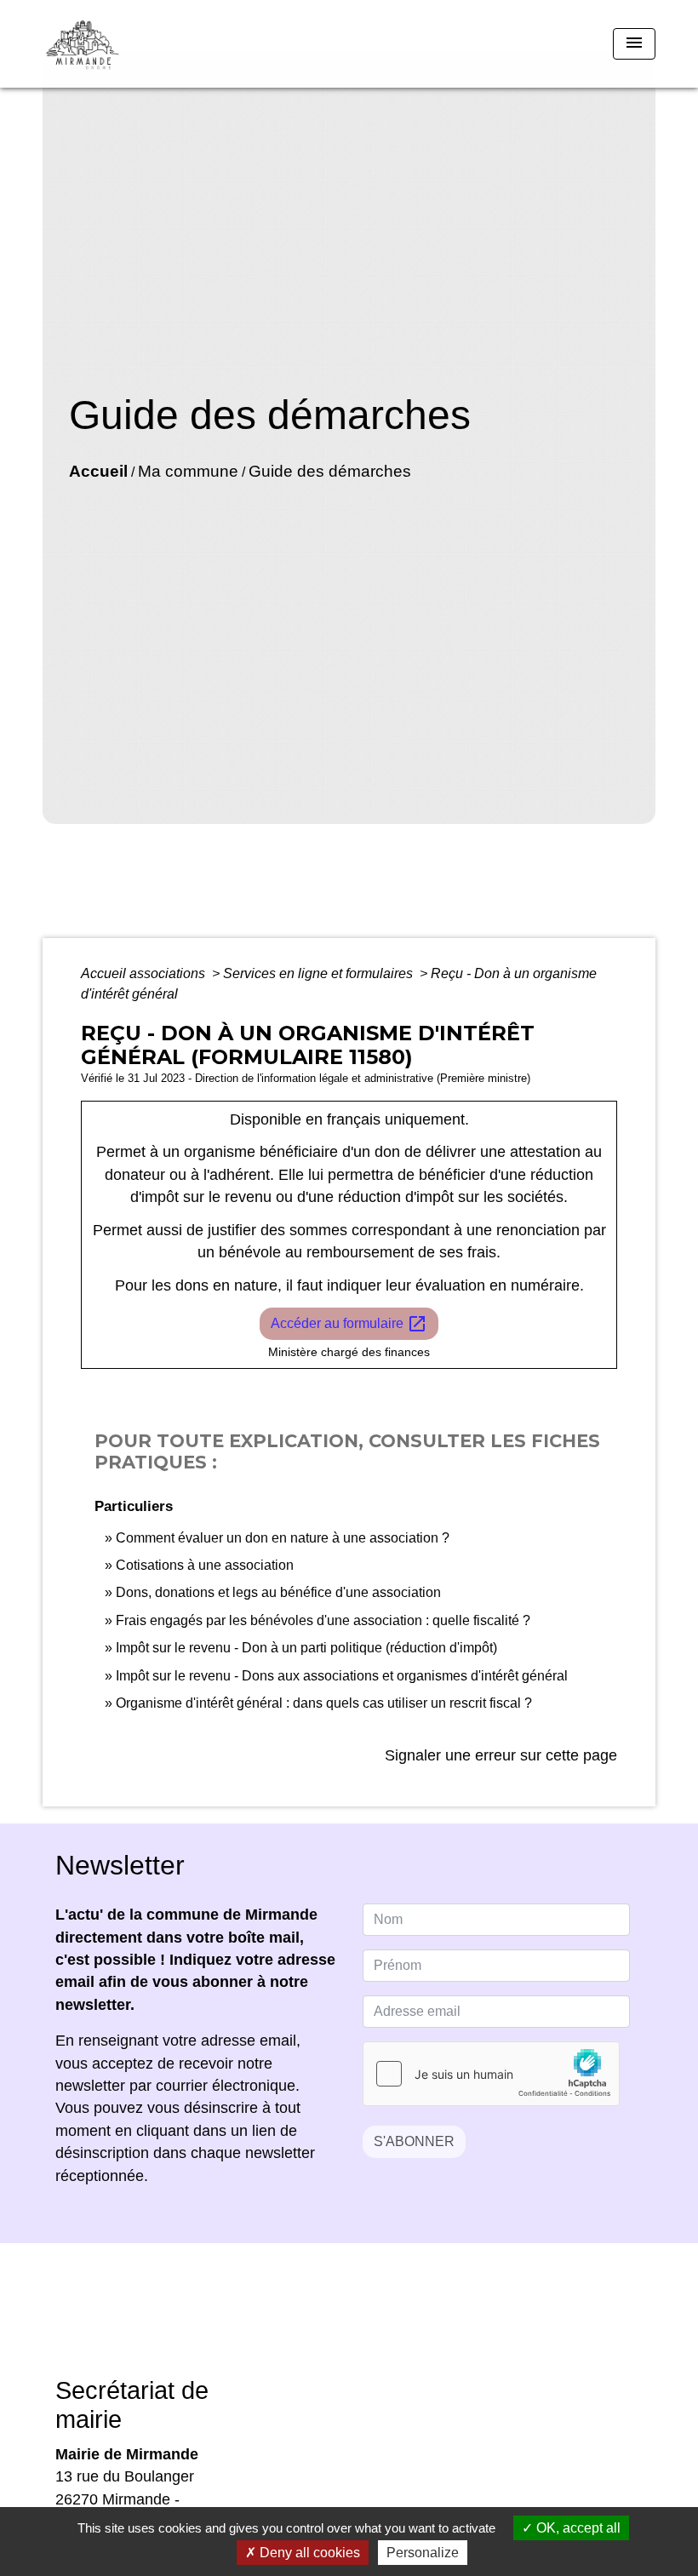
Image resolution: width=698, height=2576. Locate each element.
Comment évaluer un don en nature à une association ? (283, 1538)
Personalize (423, 2553)
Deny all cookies (308, 2553)
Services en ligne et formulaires (320, 973)
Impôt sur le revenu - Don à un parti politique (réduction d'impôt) (306, 1648)
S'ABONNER (414, 2141)
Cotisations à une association (205, 1565)
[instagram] (370, 2322)
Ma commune (188, 471)
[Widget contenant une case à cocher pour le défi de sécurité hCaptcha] (491, 2074)
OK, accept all (577, 2528)
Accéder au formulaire (349, 1324)
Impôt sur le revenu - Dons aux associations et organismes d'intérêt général (342, 1676)
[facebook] (328, 2322)
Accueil (98, 471)
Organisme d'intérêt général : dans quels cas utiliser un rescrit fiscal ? (324, 1703)
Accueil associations (145, 973)
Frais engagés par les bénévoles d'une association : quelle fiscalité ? (323, 1620)
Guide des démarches (330, 471)
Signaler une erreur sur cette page (501, 1755)
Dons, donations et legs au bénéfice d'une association (278, 1592)
